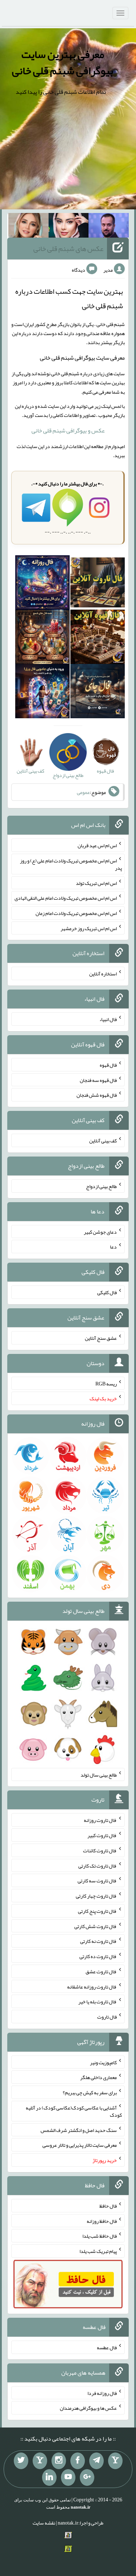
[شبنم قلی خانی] (28, 227)
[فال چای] (98, 693)
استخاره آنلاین (103, 974)
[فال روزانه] (42, 584)
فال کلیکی (107, 1292)
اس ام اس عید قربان (97, 845)
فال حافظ (108, 2206)
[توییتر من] (21, 2461)
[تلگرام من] (96, 2461)
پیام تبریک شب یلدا (98, 2251)
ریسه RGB (106, 1383)
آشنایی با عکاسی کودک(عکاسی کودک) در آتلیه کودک (74, 2111)
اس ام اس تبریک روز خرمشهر (89, 928)
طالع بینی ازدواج (101, 1186)
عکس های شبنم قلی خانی (68, 248)
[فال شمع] (42, 638)
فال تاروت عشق (101, 1971)
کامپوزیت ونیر (103, 2062)
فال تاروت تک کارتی (98, 1865)
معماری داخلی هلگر (98, 2077)
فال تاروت (107, 2017)
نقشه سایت (44, 2523)
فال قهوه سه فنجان (98, 1080)
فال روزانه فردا (102, 2393)
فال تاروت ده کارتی (98, 1956)
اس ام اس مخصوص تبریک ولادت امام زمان (76, 913)
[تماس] (40, 2461)
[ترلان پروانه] (69, 227)
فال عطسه (107, 2347)
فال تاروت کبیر (102, 1835)
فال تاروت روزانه (100, 1820)
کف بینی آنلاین (103, 1141)
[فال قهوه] (98, 638)
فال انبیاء (108, 1019)
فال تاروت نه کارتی (98, 1941)
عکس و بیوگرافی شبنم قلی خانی (68, 430)
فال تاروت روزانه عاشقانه (92, 1986)
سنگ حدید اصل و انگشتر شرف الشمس (79, 2130)
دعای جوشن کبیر (100, 1231)
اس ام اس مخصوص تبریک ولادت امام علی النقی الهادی (66, 898)
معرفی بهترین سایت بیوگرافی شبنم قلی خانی (63, 62)
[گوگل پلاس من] (87, 2477)
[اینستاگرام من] (59, 2461)
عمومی (83, 792)
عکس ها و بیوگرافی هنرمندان (88, 2408)
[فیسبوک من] (78, 2461)
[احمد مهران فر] (109, 227)
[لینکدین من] (49, 2477)
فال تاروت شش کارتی (96, 1926)
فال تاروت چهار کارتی (96, 1896)
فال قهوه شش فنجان (97, 1095)
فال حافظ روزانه (102, 2221)
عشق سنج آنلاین (101, 1338)
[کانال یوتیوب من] (68, 2477)
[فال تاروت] (98, 584)
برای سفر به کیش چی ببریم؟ (90, 2092)
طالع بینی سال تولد (99, 1774)
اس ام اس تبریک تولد (96, 883)
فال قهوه (108, 1065)
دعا (113, 1247)
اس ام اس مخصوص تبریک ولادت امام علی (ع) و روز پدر (71, 864)
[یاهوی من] (115, 2461)
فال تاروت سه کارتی (97, 1881)
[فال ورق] (42, 693)
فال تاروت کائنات (100, 1851)
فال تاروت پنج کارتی (97, 1911)
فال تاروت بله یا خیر (98, 2002)
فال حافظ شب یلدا (100, 2236)
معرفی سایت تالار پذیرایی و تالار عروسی (80, 2145)
